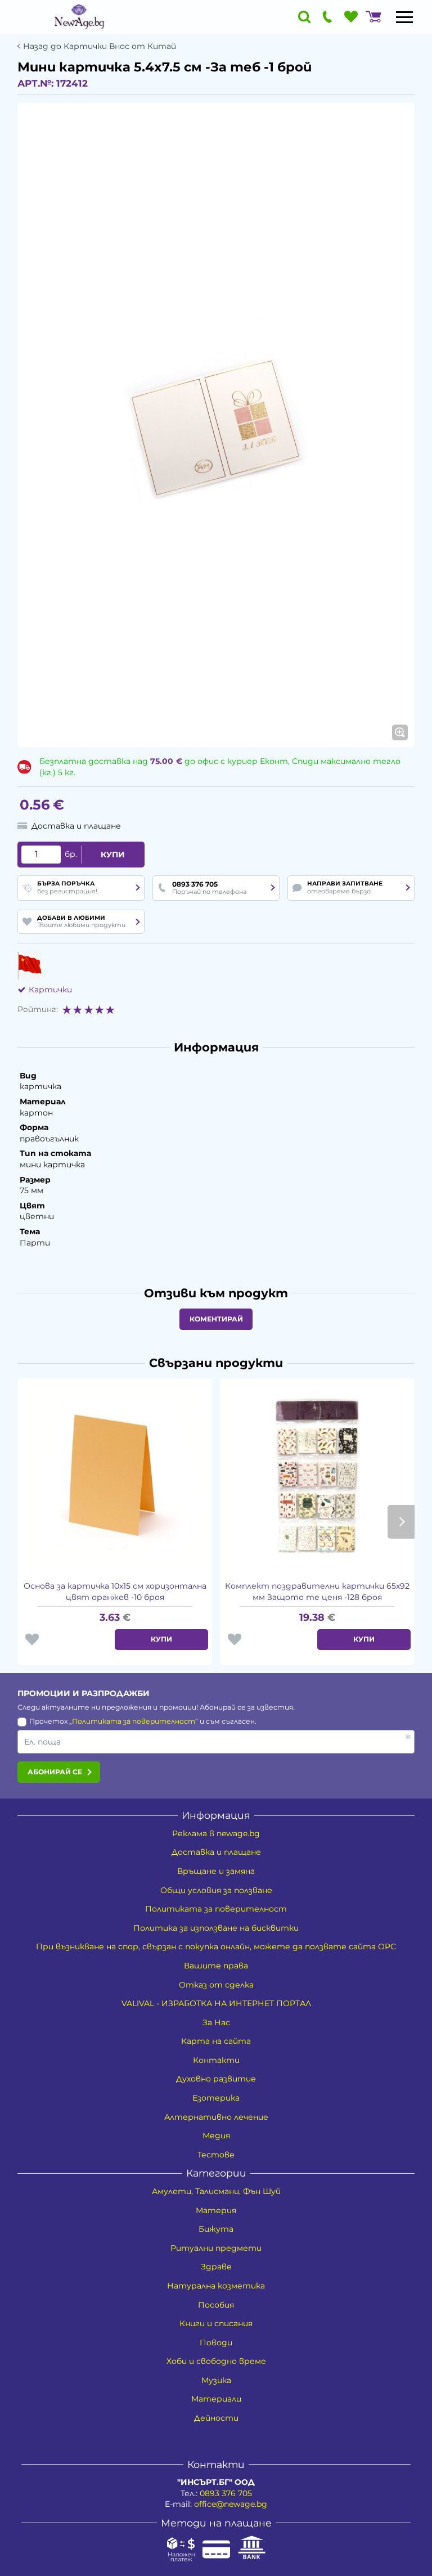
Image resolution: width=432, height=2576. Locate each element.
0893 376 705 (226, 2493)
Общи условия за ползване (216, 1890)
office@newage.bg (231, 2504)
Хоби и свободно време (216, 2361)
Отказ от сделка (216, 1985)
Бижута (216, 2229)
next (401, 1522)
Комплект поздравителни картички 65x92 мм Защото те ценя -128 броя (317, 1592)
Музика (216, 2380)
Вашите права (216, 1966)
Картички (50, 990)
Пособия (216, 2305)
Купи (113, 855)
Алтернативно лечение (216, 2117)
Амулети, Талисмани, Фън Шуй (216, 2191)
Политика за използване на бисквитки (216, 1928)
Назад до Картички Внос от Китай (100, 46)
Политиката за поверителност (134, 1721)
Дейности (216, 2418)
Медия (216, 2136)
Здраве (216, 2267)
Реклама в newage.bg (216, 1833)
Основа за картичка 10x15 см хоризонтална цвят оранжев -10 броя (115, 1592)
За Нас (216, 2022)
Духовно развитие (216, 2079)
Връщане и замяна (216, 1871)
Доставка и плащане (216, 1852)
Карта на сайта (216, 2041)
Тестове (216, 2155)
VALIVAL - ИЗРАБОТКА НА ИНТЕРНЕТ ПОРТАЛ (216, 2003)
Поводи (216, 2343)
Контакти (216, 2060)
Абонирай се (55, 1772)
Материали (216, 2399)
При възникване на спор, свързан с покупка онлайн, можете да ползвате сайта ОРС (216, 1946)
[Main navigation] (404, 17)
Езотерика (216, 2098)
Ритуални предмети (216, 2248)
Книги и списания (216, 2323)
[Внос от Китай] (30, 965)
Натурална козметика (216, 2286)
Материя (216, 2210)
